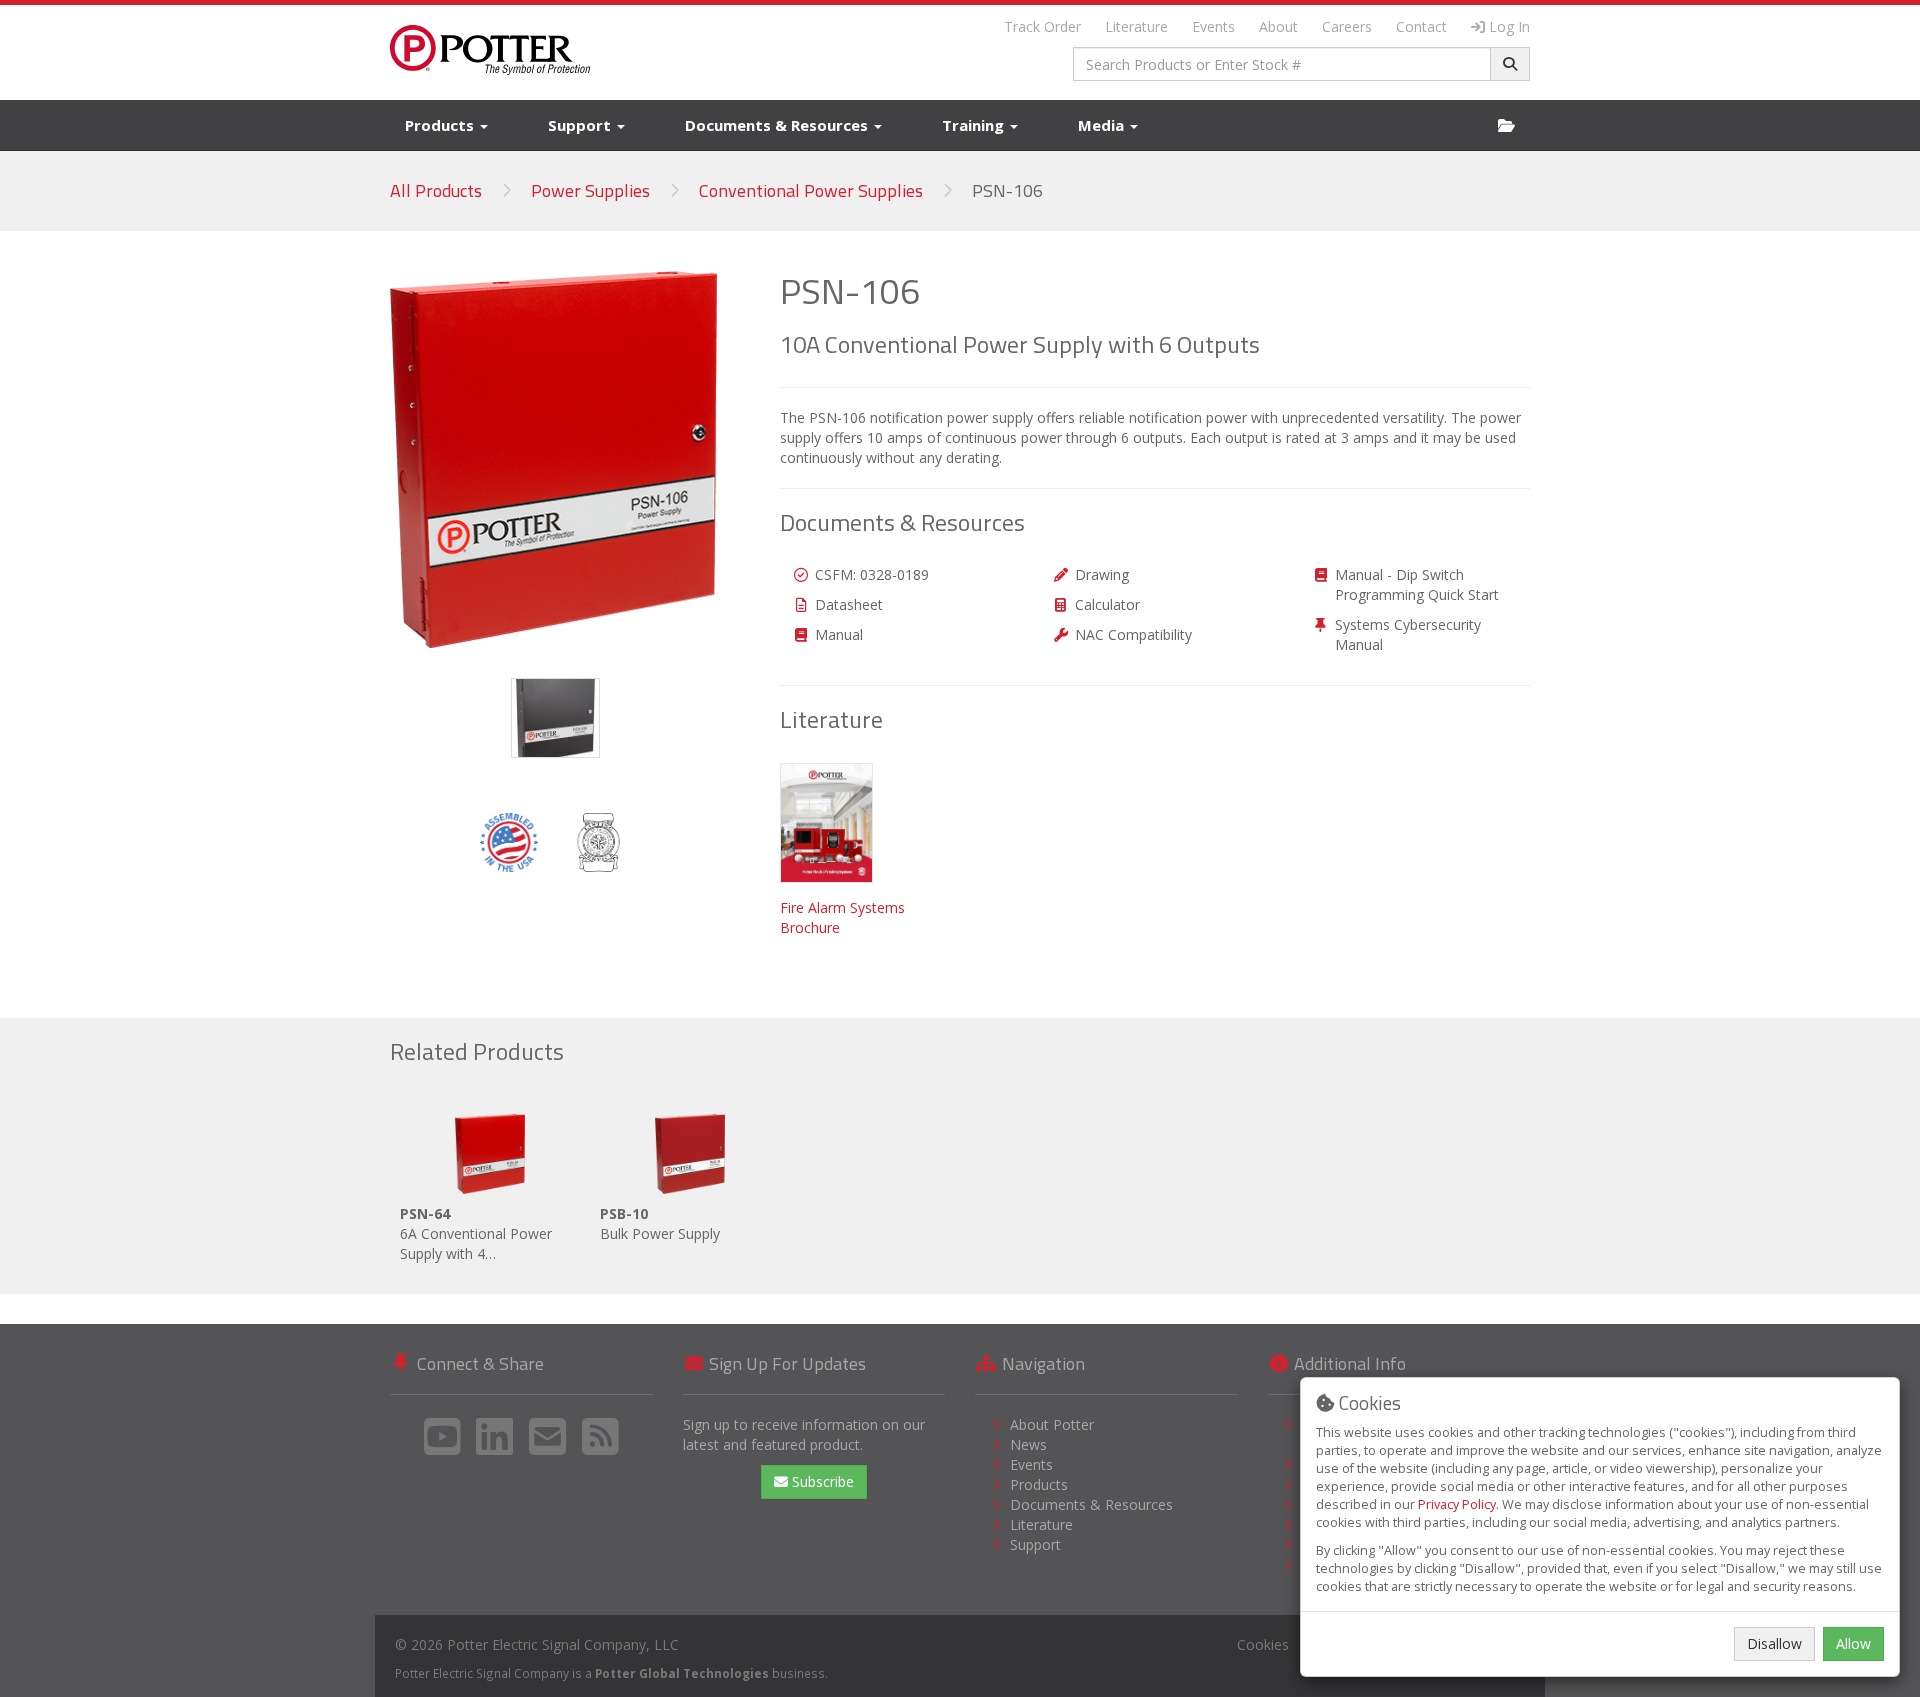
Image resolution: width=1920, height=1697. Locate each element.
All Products (436, 190)
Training (975, 125)
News (1028, 1444)
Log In (1509, 26)
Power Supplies (590, 190)
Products (441, 125)
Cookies (1263, 1644)
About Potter (1052, 1424)
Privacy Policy (1457, 1504)
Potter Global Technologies (682, 1673)
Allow (1853, 1643)
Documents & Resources (778, 125)
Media (1103, 125)
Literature (1136, 26)
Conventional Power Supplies (811, 190)
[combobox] (1282, 64)
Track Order (1042, 26)
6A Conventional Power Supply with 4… (476, 1233)
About (1278, 26)
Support (581, 125)
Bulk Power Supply (660, 1223)
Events (1213, 26)
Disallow (1774, 1643)
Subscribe (821, 1481)
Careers (1347, 26)
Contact (1421, 26)
